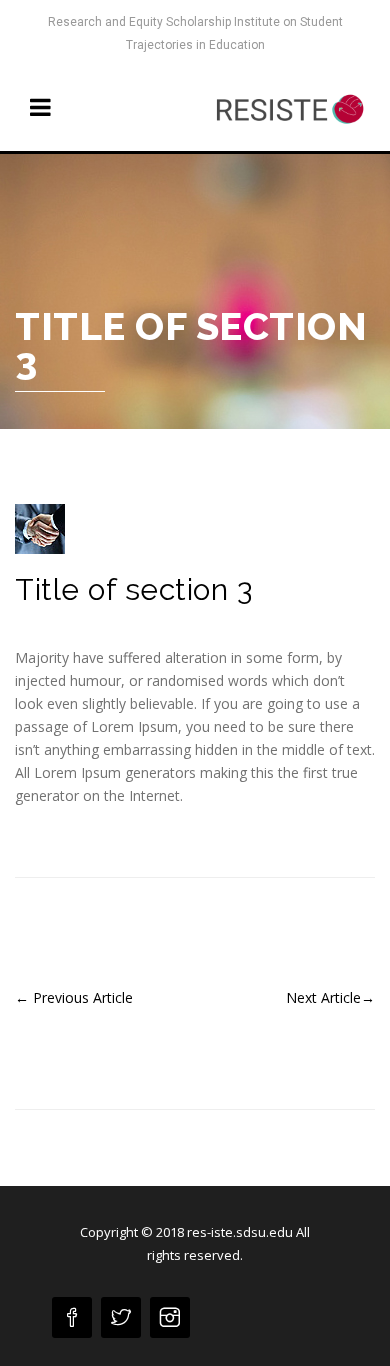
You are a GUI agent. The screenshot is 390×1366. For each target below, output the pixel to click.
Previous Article (74, 997)
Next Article (330, 997)
